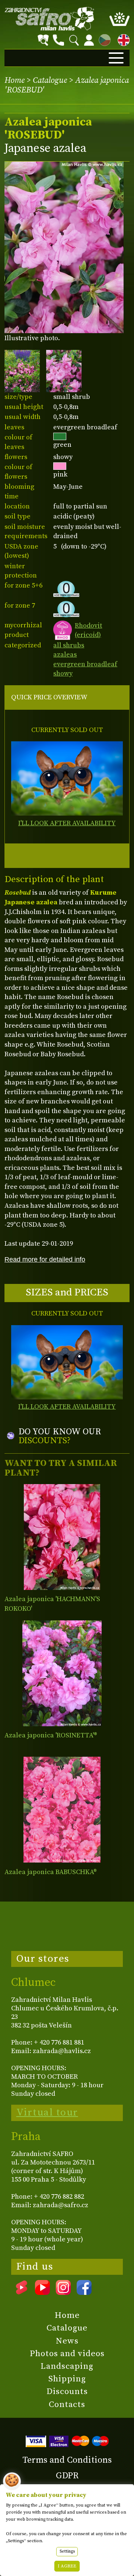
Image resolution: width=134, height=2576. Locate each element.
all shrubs (69, 645)
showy (63, 674)
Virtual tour (47, 2112)
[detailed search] (43, 40)
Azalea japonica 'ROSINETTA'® (51, 1735)
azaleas (65, 655)
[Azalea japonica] (62, 1537)
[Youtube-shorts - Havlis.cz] (22, 2292)
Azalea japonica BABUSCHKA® (51, 1872)
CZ (103, 39)
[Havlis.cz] (50, 19)
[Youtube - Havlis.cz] (42, 2292)
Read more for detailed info (45, 1259)
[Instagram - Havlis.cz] (63, 2292)
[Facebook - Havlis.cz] (84, 2292)
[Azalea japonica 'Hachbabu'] (62, 1810)
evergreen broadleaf (85, 664)
